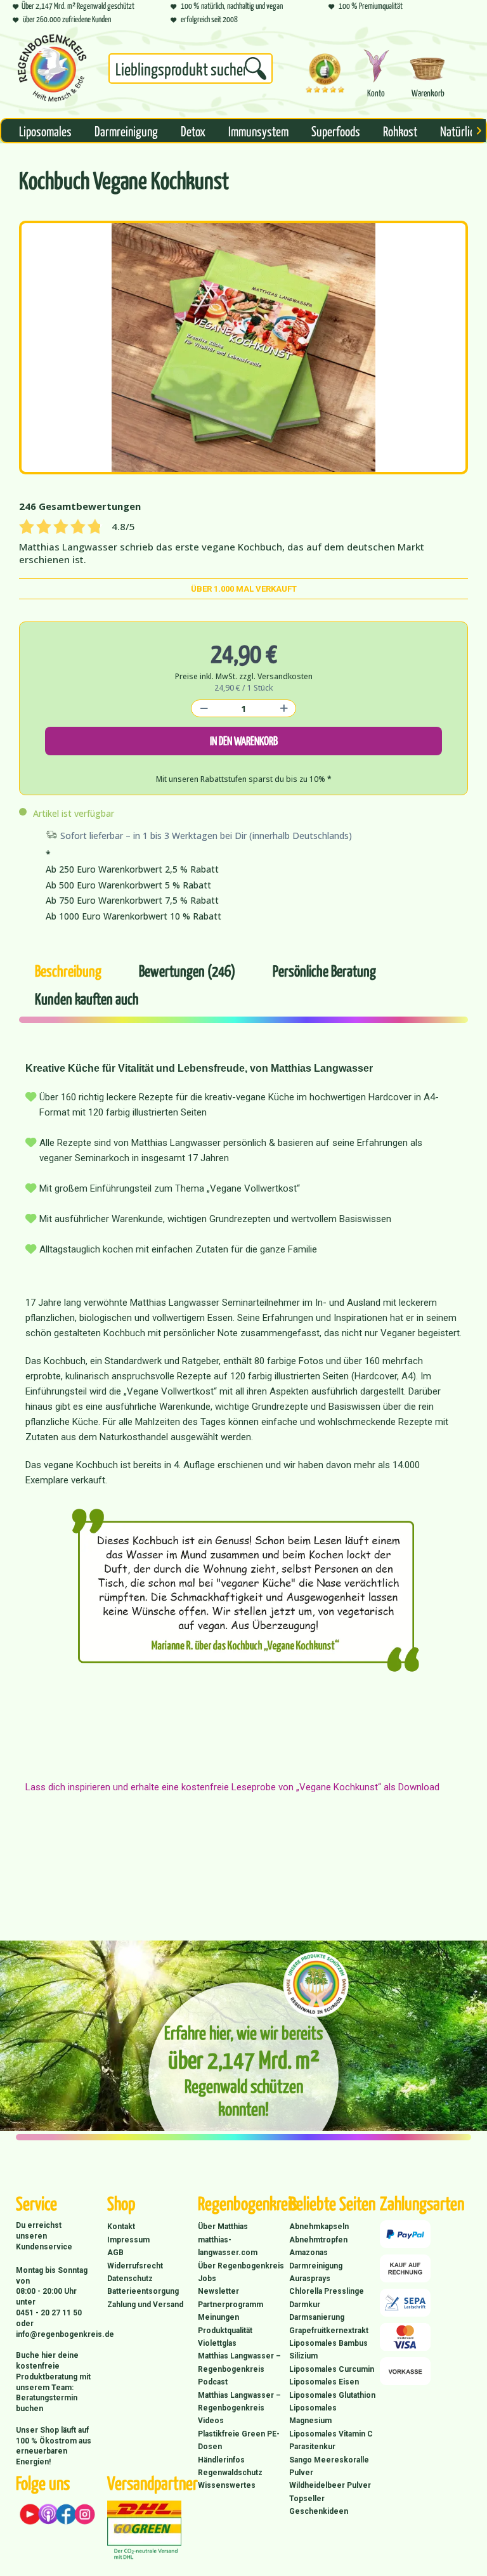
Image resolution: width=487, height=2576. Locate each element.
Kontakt (121, 2227)
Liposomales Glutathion (332, 2395)
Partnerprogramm (231, 2305)
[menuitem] (191, 71)
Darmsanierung (317, 2317)
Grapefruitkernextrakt (329, 2331)
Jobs (207, 2279)
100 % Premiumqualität (370, 5)
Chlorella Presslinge (327, 2291)
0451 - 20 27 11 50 (49, 2313)
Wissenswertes (227, 2485)
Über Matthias (223, 2227)
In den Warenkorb (244, 740)
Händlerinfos (221, 2460)
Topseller (307, 2499)
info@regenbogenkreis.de (65, 2334)
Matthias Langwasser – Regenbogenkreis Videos (239, 2408)
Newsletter (218, 2291)
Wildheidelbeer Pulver (330, 2485)
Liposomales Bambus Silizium (328, 2350)
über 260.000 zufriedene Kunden (66, 19)
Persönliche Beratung (324, 970)
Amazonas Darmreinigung (316, 2259)
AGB (115, 2253)
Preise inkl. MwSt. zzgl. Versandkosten (244, 676)
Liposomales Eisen (324, 2382)
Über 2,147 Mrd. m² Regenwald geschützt (78, 5)
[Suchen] (256, 68)
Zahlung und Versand (145, 2305)
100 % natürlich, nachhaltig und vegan (231, 5)
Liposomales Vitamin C (331, 2434)
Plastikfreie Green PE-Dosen (239, 2440)
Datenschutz (130, 2279)
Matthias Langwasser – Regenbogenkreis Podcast (239, 2369)
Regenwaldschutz (230, 2473)
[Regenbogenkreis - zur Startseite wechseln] (52, 68)
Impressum (128, 2240)
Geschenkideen (319, 2511)
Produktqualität (225, 2331)
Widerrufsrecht (135, 2266)
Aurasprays (310, 2279)
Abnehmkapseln (319, 2227)
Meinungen (218, 2317)
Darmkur (305, 2305)
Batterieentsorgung (143, 2291)
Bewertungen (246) (187, 970)
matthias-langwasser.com (228, 2246)
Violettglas (217, 2343)
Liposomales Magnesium (313, 2414)
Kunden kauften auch (87, 998)
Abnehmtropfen (318, 2240)
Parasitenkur (312, 2447)
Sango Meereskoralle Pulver (329, 2466)
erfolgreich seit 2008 (209, 19)
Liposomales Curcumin (332, 2369)
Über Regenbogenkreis (241, 2266)
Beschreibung (68, 970)
